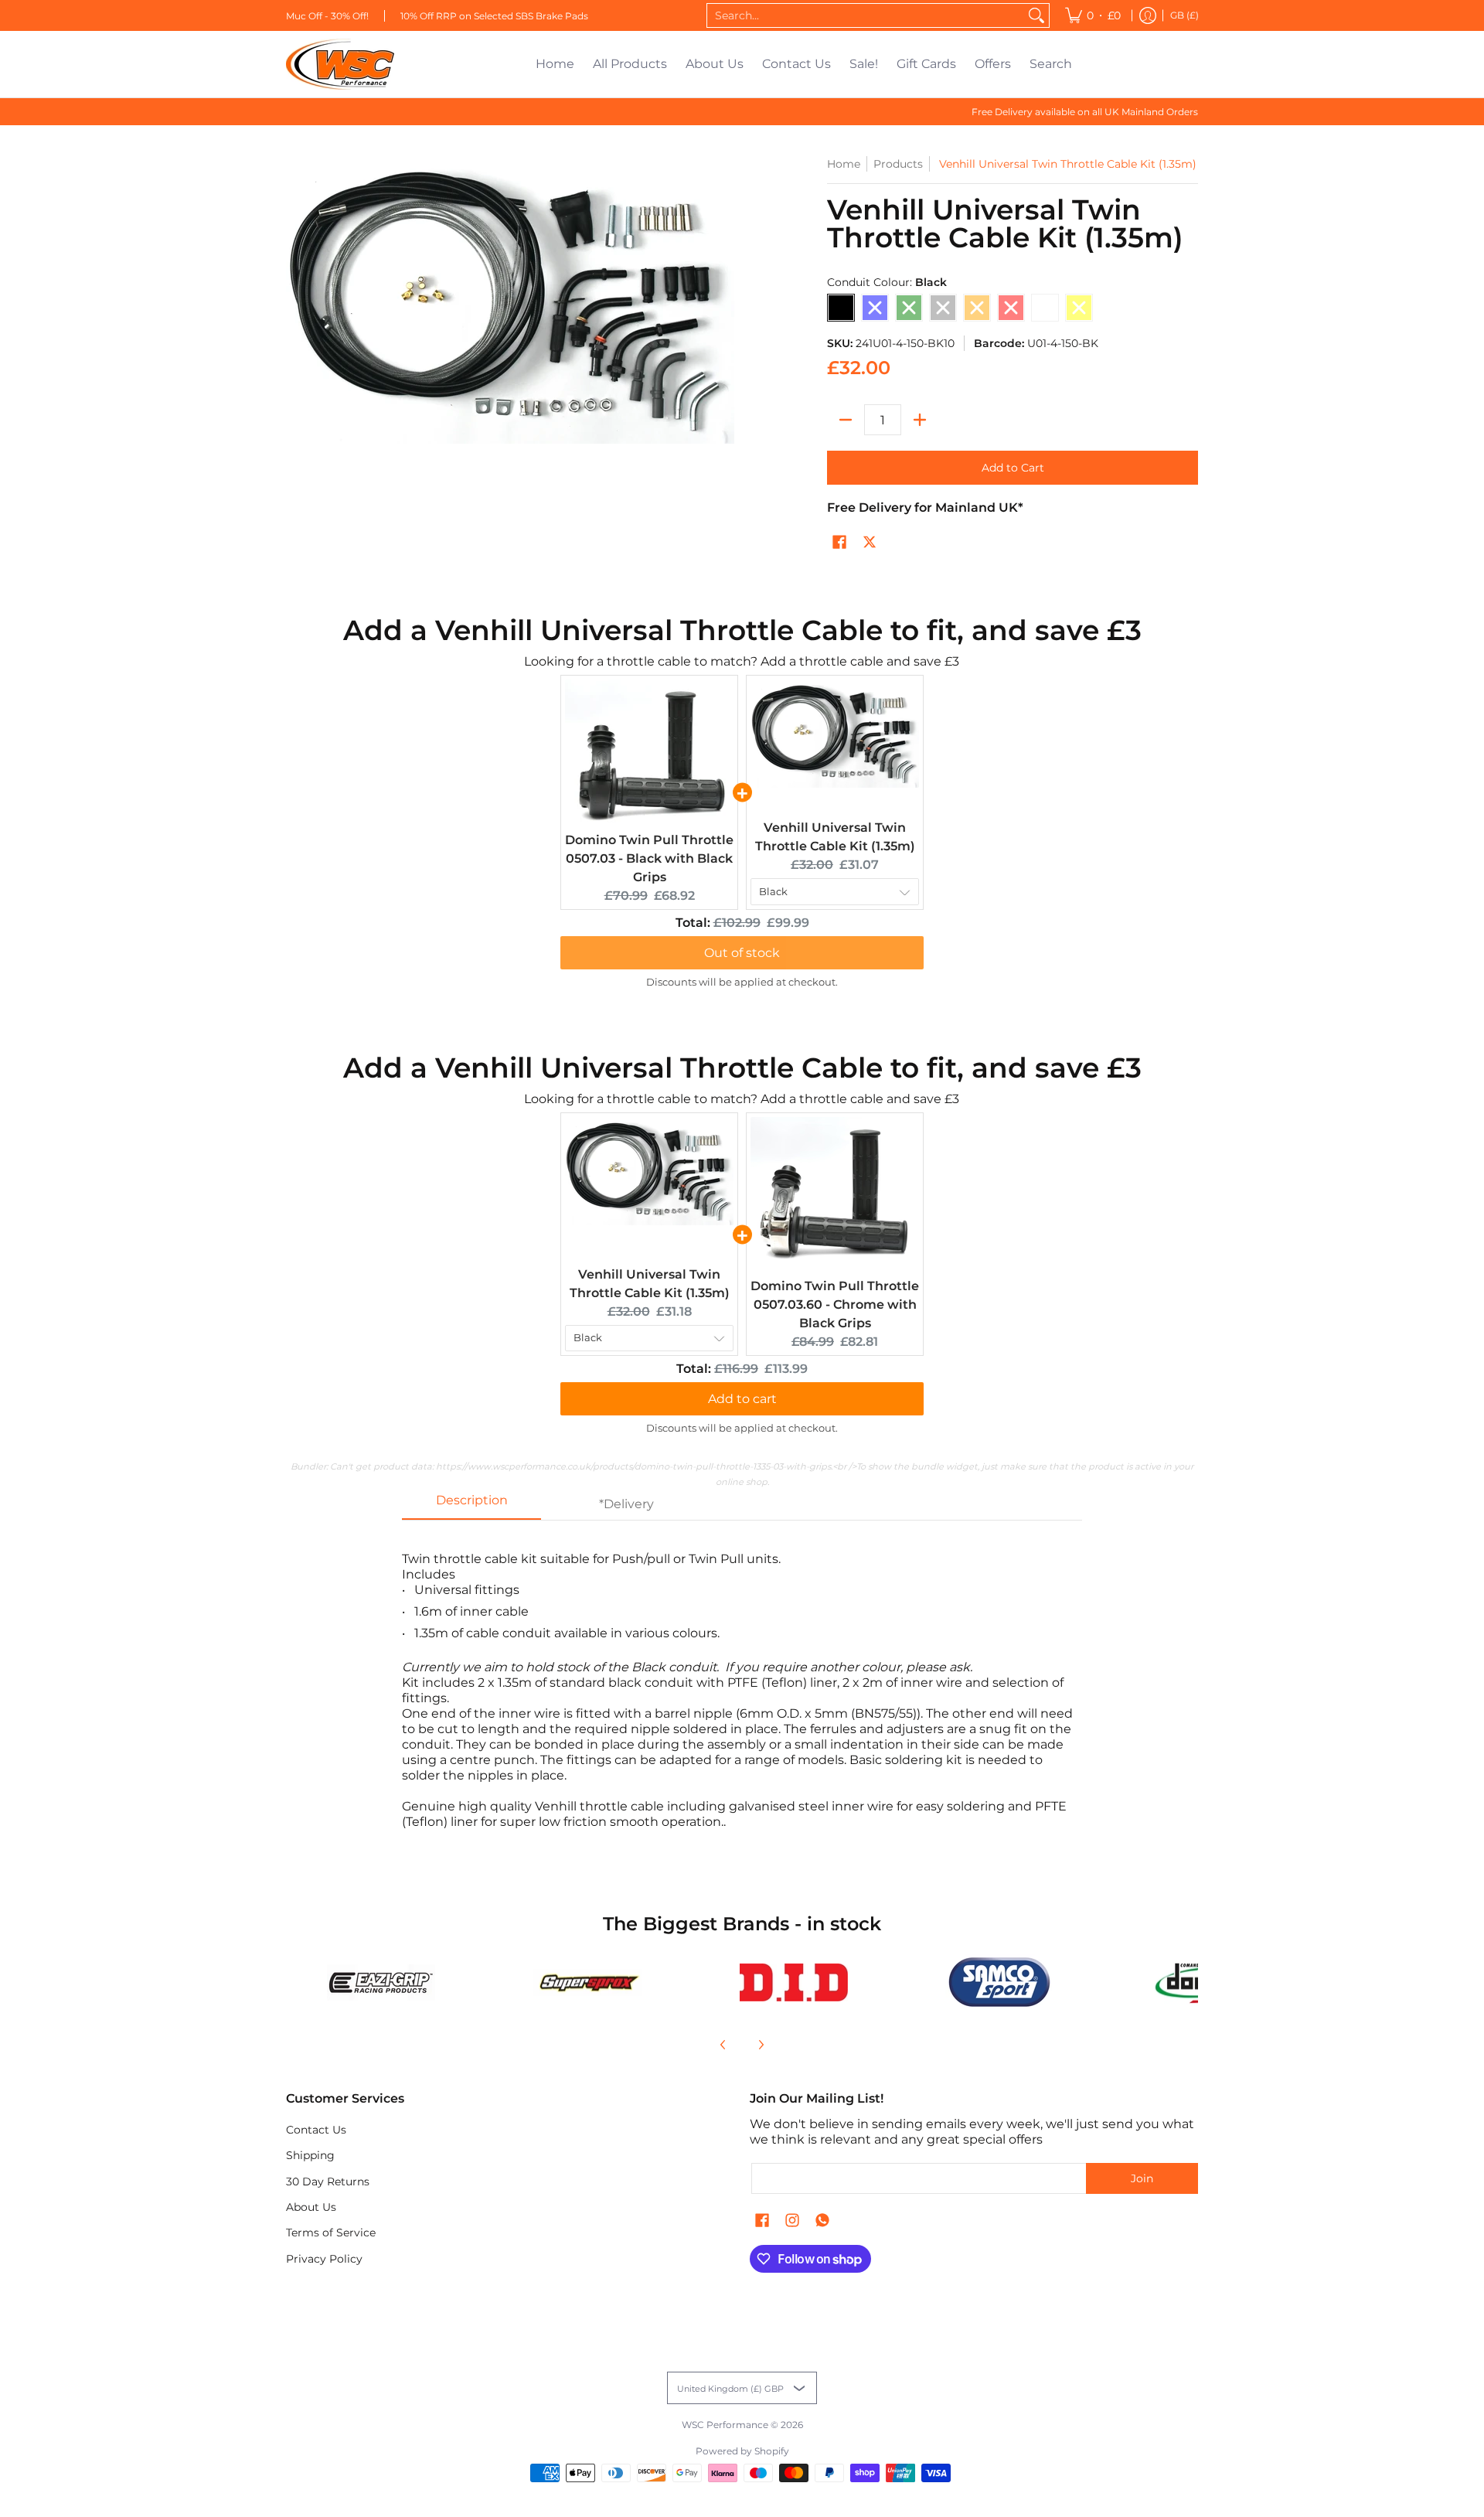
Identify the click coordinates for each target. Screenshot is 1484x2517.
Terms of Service (331, 2233)
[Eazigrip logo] (381, 1982)
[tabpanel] (742, 1683)
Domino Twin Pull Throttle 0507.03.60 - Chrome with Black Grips (835, 1304)
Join (1142, 2178)
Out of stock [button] (742, 953)
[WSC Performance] (340, 64)
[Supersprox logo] (588, 1983)
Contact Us (316, 2130)
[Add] (920, 420)
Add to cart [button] (742, 1399)
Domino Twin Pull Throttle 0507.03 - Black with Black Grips (649, 858)
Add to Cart (1013, 468)
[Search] (1036, 15)
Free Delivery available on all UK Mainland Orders (1085, 112)
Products (898, 164)
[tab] (471, 1505)
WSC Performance (725, 2425)
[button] (839, 543)
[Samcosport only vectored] (1000, 1982)
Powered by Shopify (742, 2451)
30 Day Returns (328, 2182)
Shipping (310, 2155)
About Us (311, 2207)
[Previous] (723, 2045)
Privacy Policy (324, 2259)
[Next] (761, 2045)
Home (844, 164)
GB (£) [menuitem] (1184, 15)
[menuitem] (1093, 15)
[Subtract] (846, 420)
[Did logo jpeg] (793, 1982)
